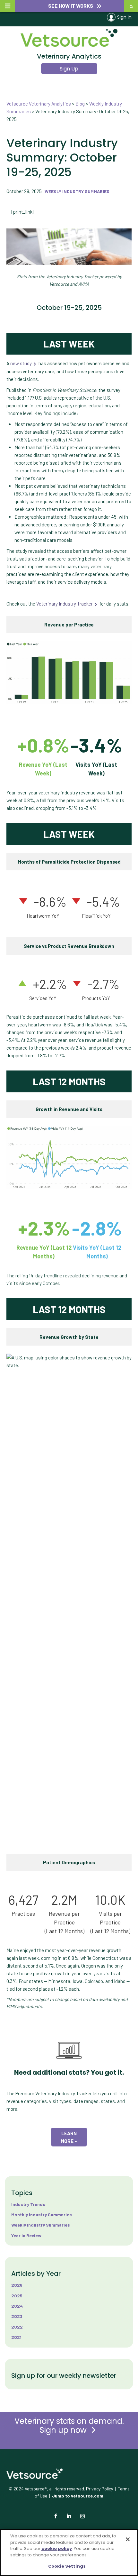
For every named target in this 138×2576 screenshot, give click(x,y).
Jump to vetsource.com (78, 2496)
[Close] (128, 2539)
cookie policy (57, 2548)
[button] (70, 6)
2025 (17, 2296)
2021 (16, 2337)
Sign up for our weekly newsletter (64, 2376)
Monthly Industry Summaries (42, 2215)
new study (21, 363)
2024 (17, 2306)
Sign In (124, 17)
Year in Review (26, 2235)
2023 (17, 2316)
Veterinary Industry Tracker (65, 604)
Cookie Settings (67, 2566)
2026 (17, 2285)
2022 (17, 2327)
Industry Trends (28, 2204)
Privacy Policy (99, 2489)
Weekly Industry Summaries (77, 191)
